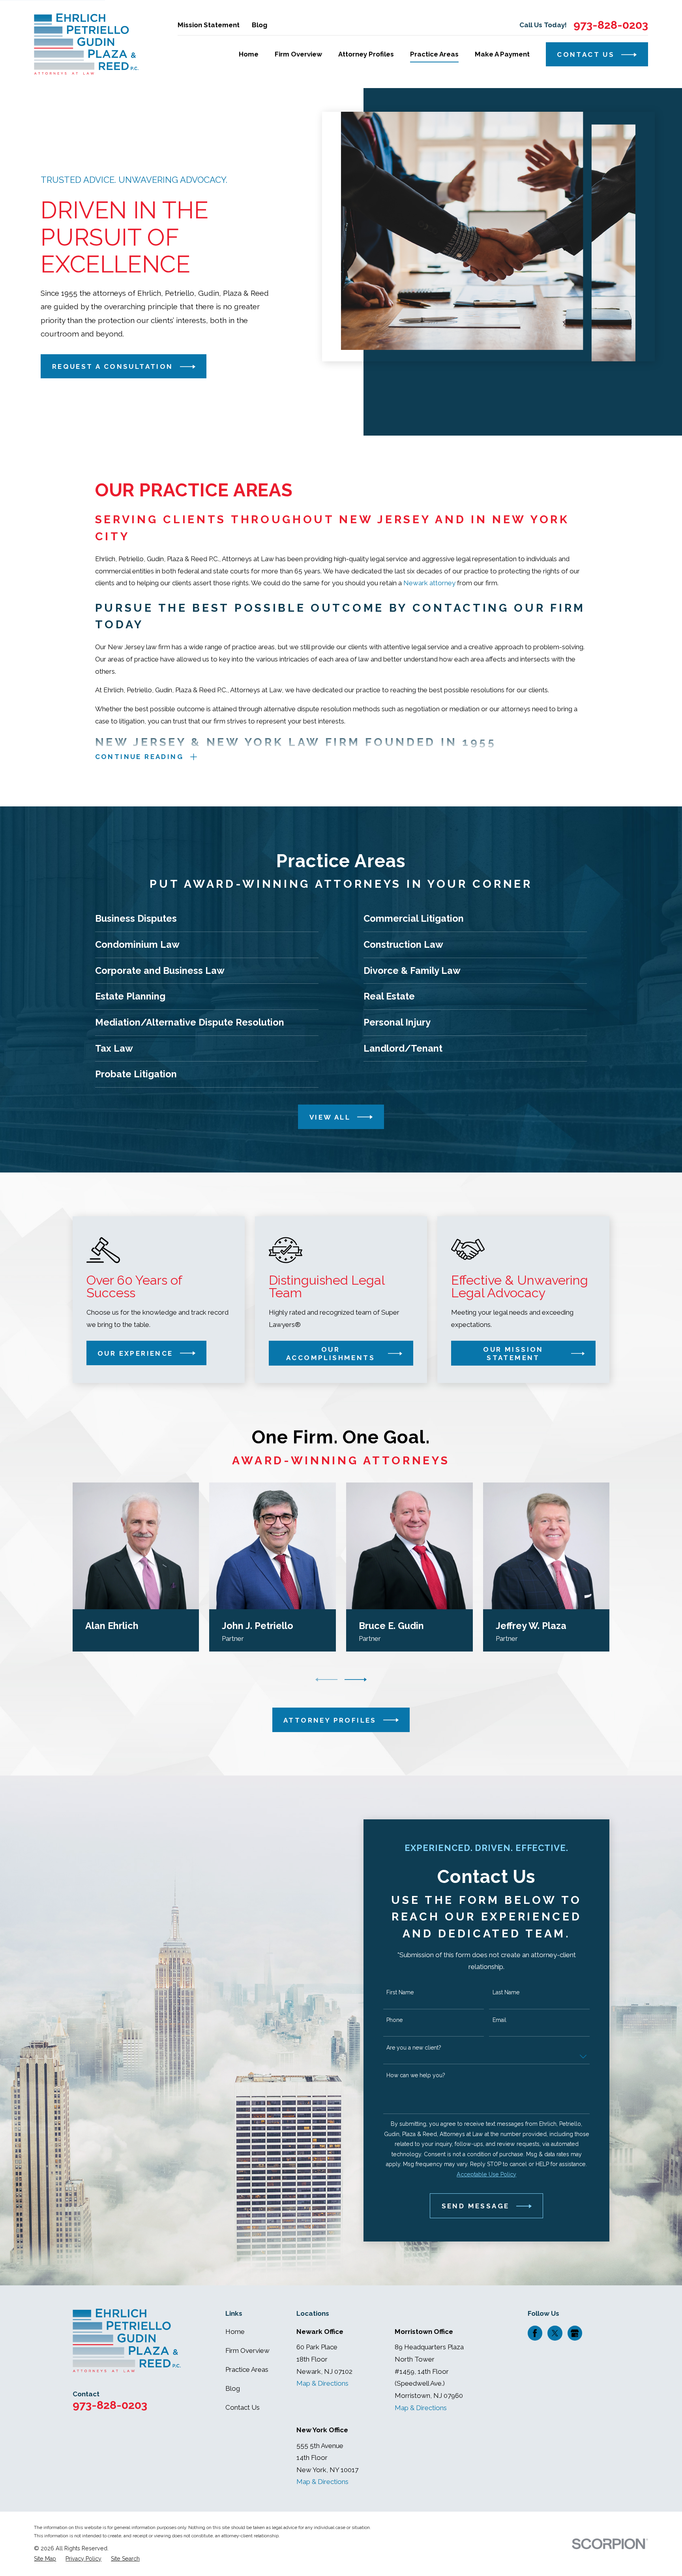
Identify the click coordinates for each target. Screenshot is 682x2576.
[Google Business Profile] (575, 2333)
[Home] (86, 44)
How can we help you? (416, 2075)
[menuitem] (45, 2559)
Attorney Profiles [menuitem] (366, 54)
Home (235, 2332)
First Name (400, 1992)
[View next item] (356, 1680)
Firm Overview (247, 2351)
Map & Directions (322, 2383)
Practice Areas (247, 2369)
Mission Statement (209, 25)
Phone (394, 2020)
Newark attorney (429, 583)
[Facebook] (535, 2333)
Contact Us (243, 2407)
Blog (259, 25)
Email (499, 2020)
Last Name (506, 1992)
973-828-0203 (611, 25)
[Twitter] (555, 2333)
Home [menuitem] (249, 54)
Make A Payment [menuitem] (502, 54)
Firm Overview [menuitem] (298, 54)
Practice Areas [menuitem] (434, 54)
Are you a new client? (414, 2048)
